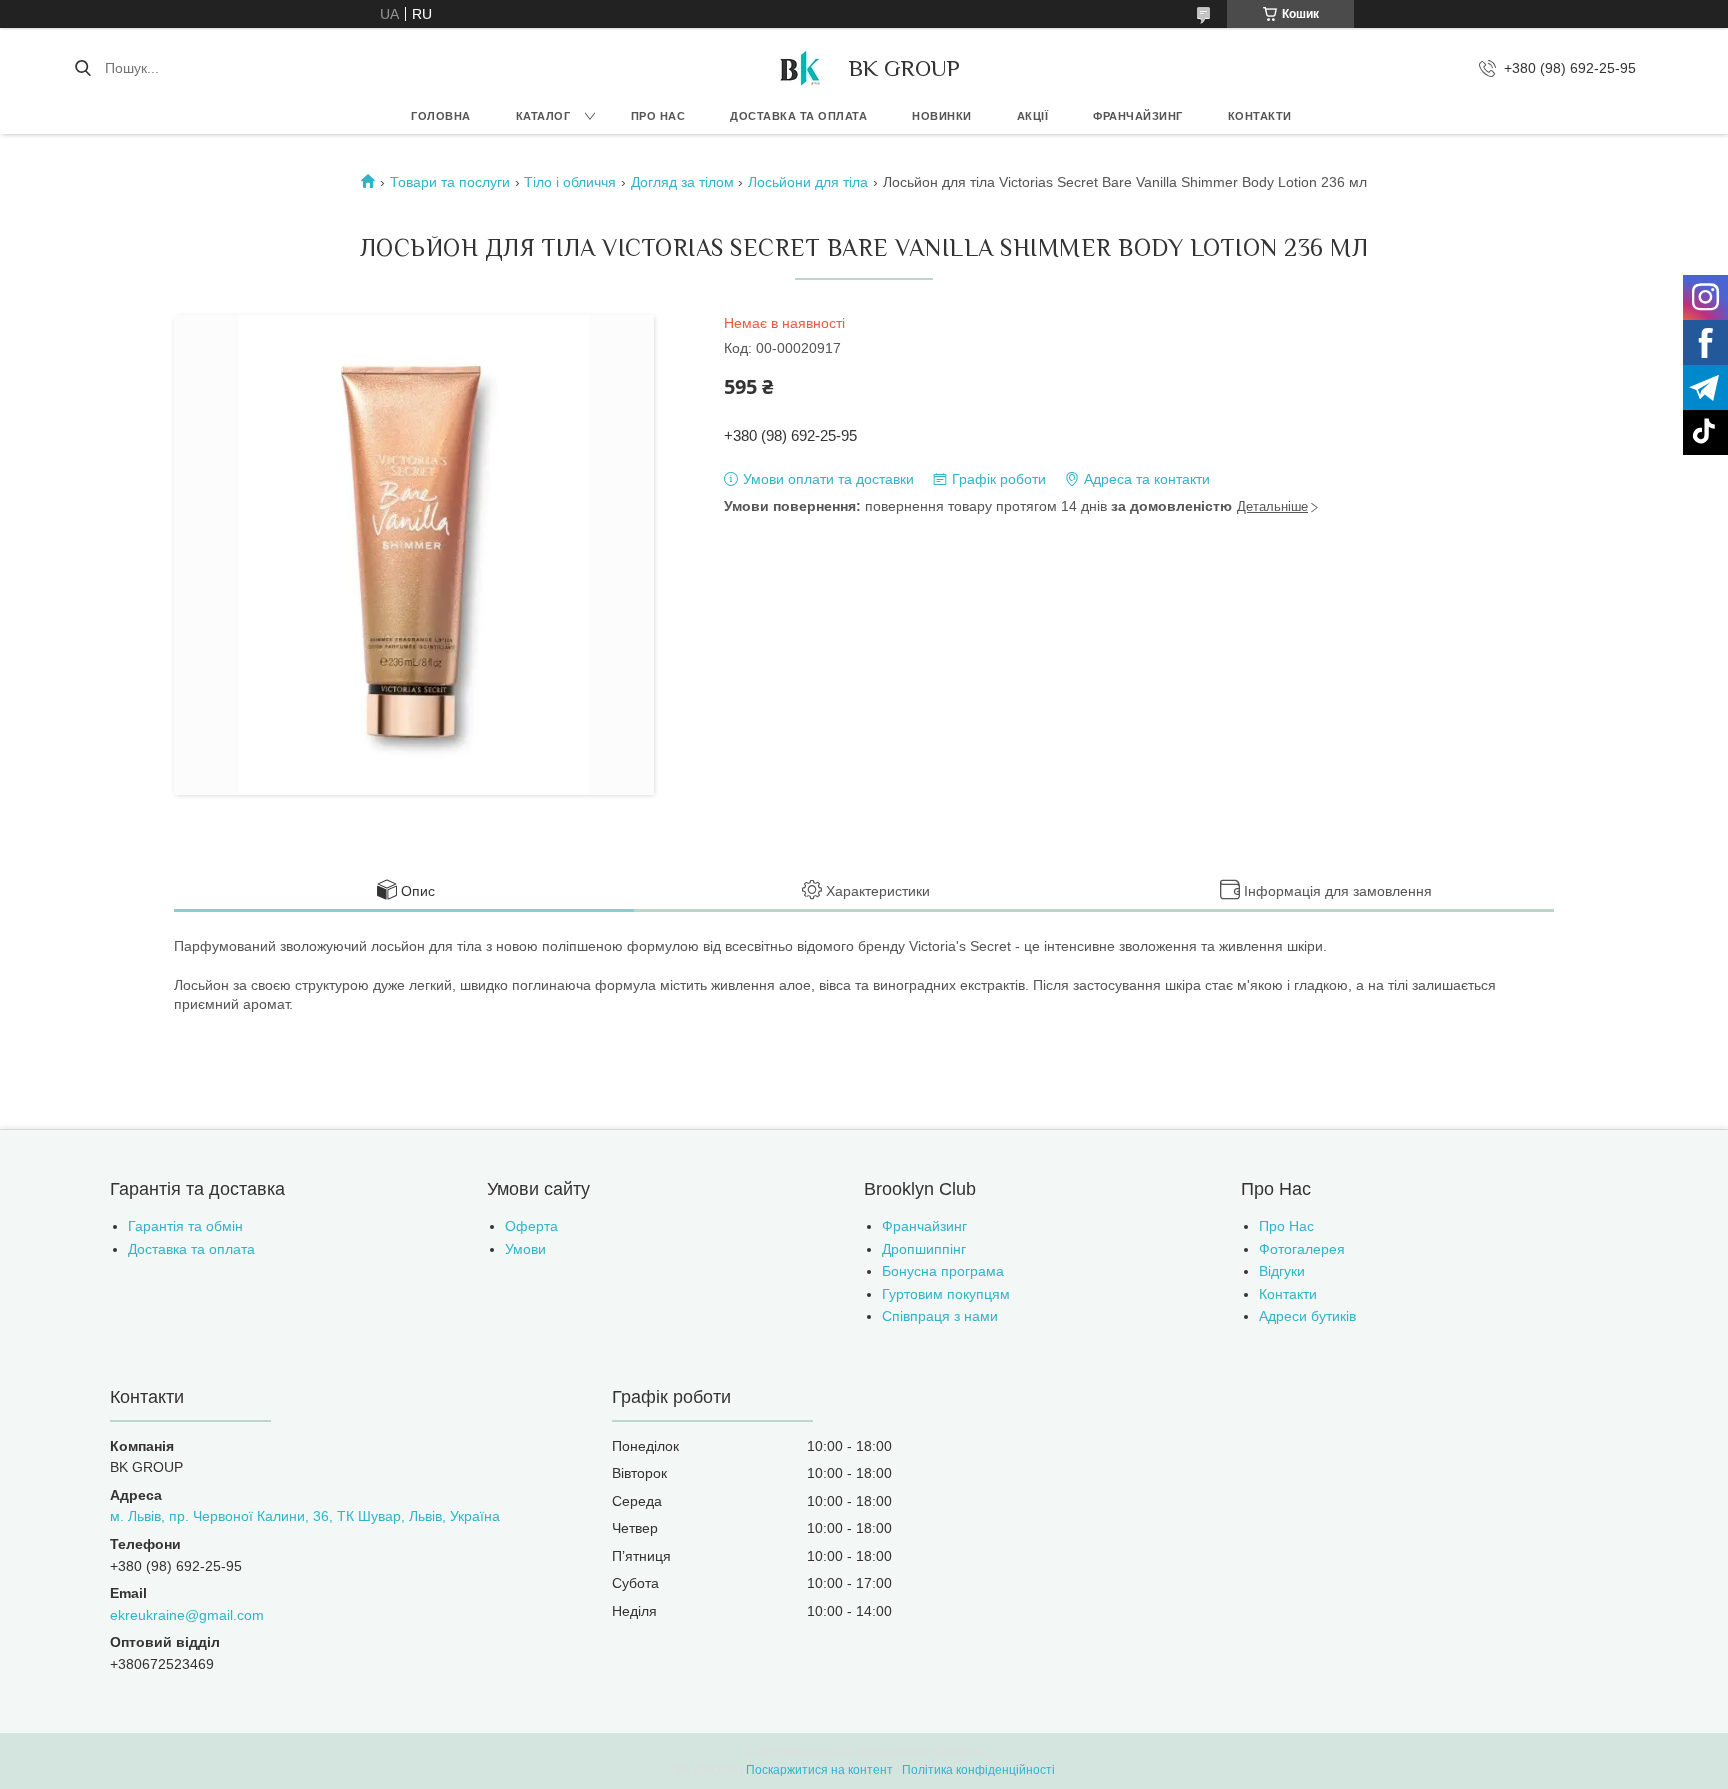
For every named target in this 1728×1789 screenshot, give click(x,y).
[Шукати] (82, 68)
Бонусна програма (943, 1271)
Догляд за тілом (682, 182)
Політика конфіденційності (978, 1770)
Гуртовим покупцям (946, 1294)
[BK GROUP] (799, 68)
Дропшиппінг (924, 1249)
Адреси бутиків (1307, 1316)
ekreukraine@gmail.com (187, 1615)
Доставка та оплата (798, 116)
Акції (1033, 116)
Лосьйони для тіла (808, 182)
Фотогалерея (1302, 1249)
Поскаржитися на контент (819, 1770)
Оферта (531, 1226)
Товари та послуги (450, 182)
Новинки (942, 116)
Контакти (1260, 116)
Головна (441, 116)
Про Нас (1286, 1226)
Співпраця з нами (940, 1316)
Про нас (658, 116)
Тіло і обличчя (570, 182)
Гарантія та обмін (185, 1226)
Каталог (543, 116)
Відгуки (1282, 1271)
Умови (525, 1249)
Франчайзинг (1138, 116)
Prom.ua (960, 1752)
